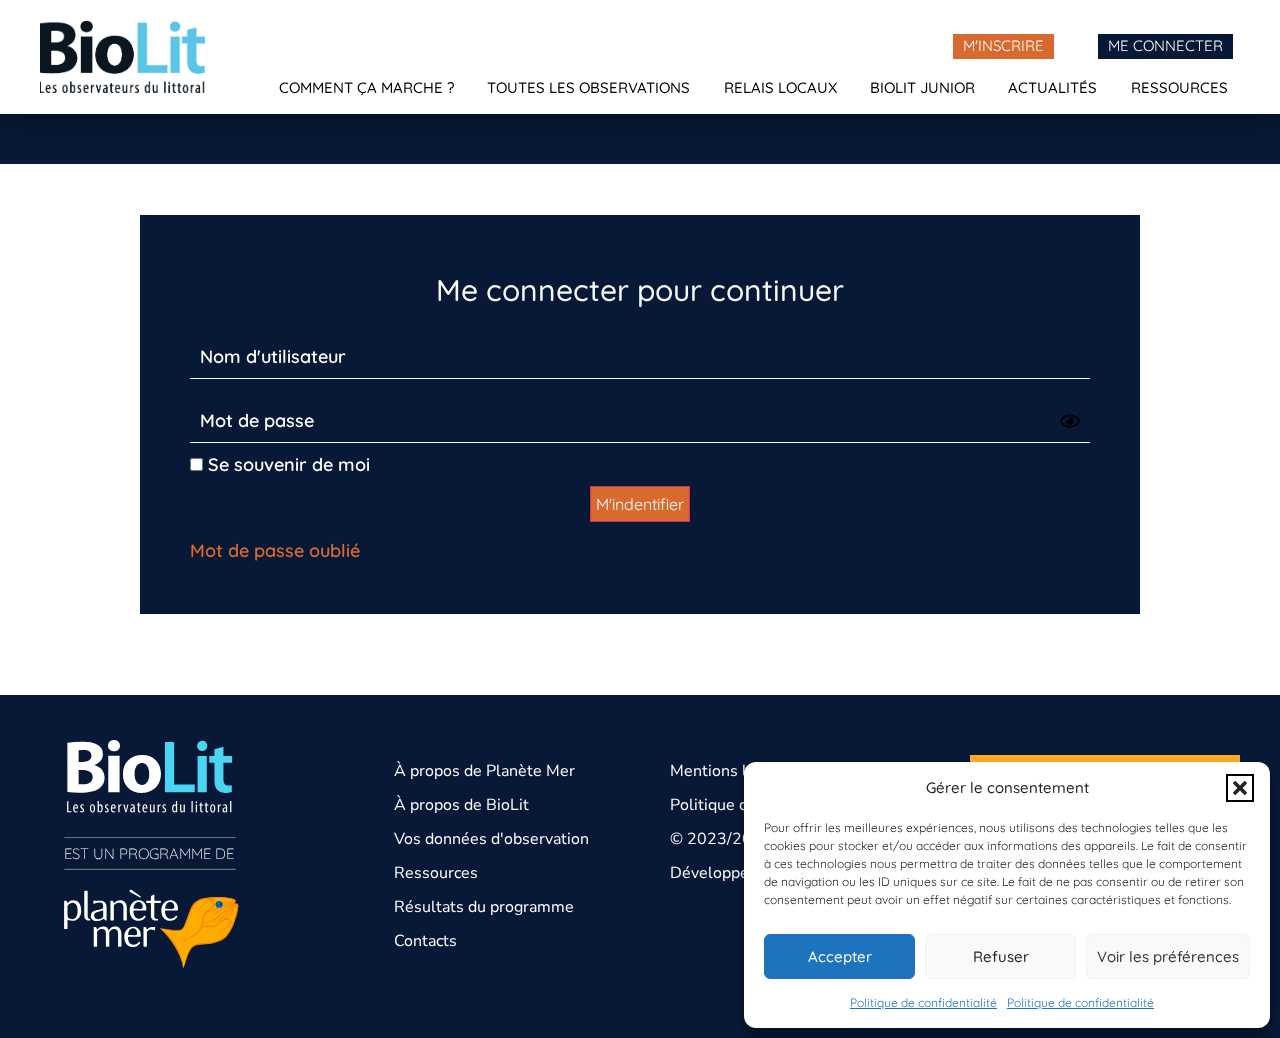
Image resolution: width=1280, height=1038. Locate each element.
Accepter (840, 956)
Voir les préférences (1168, 956)
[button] (1240, 788)
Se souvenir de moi (286, 464)
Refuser (1001, 956)
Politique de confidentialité (923, 1002)
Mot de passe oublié (275, 550)
